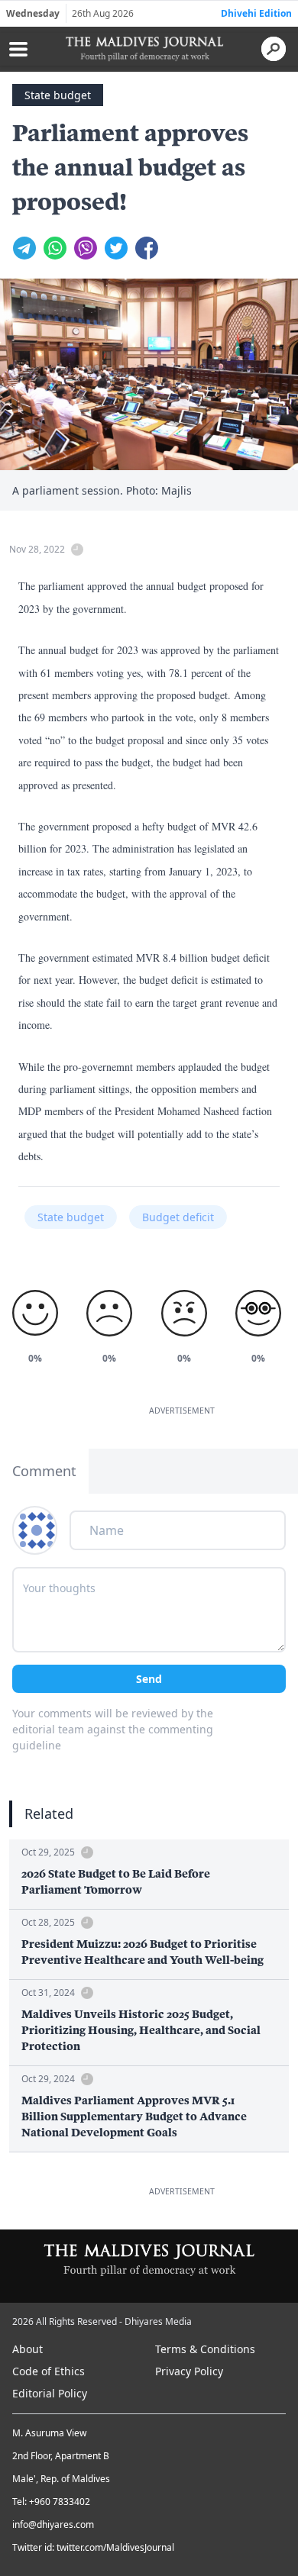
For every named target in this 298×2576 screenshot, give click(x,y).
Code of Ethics (49, 2371)
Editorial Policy (50, 2393)
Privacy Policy (189, 2371)
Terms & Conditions (205, 2349)
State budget (58, 95)
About (28, 2349)
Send (149, 1679)
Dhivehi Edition (256, 13)
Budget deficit (178, 1217)
